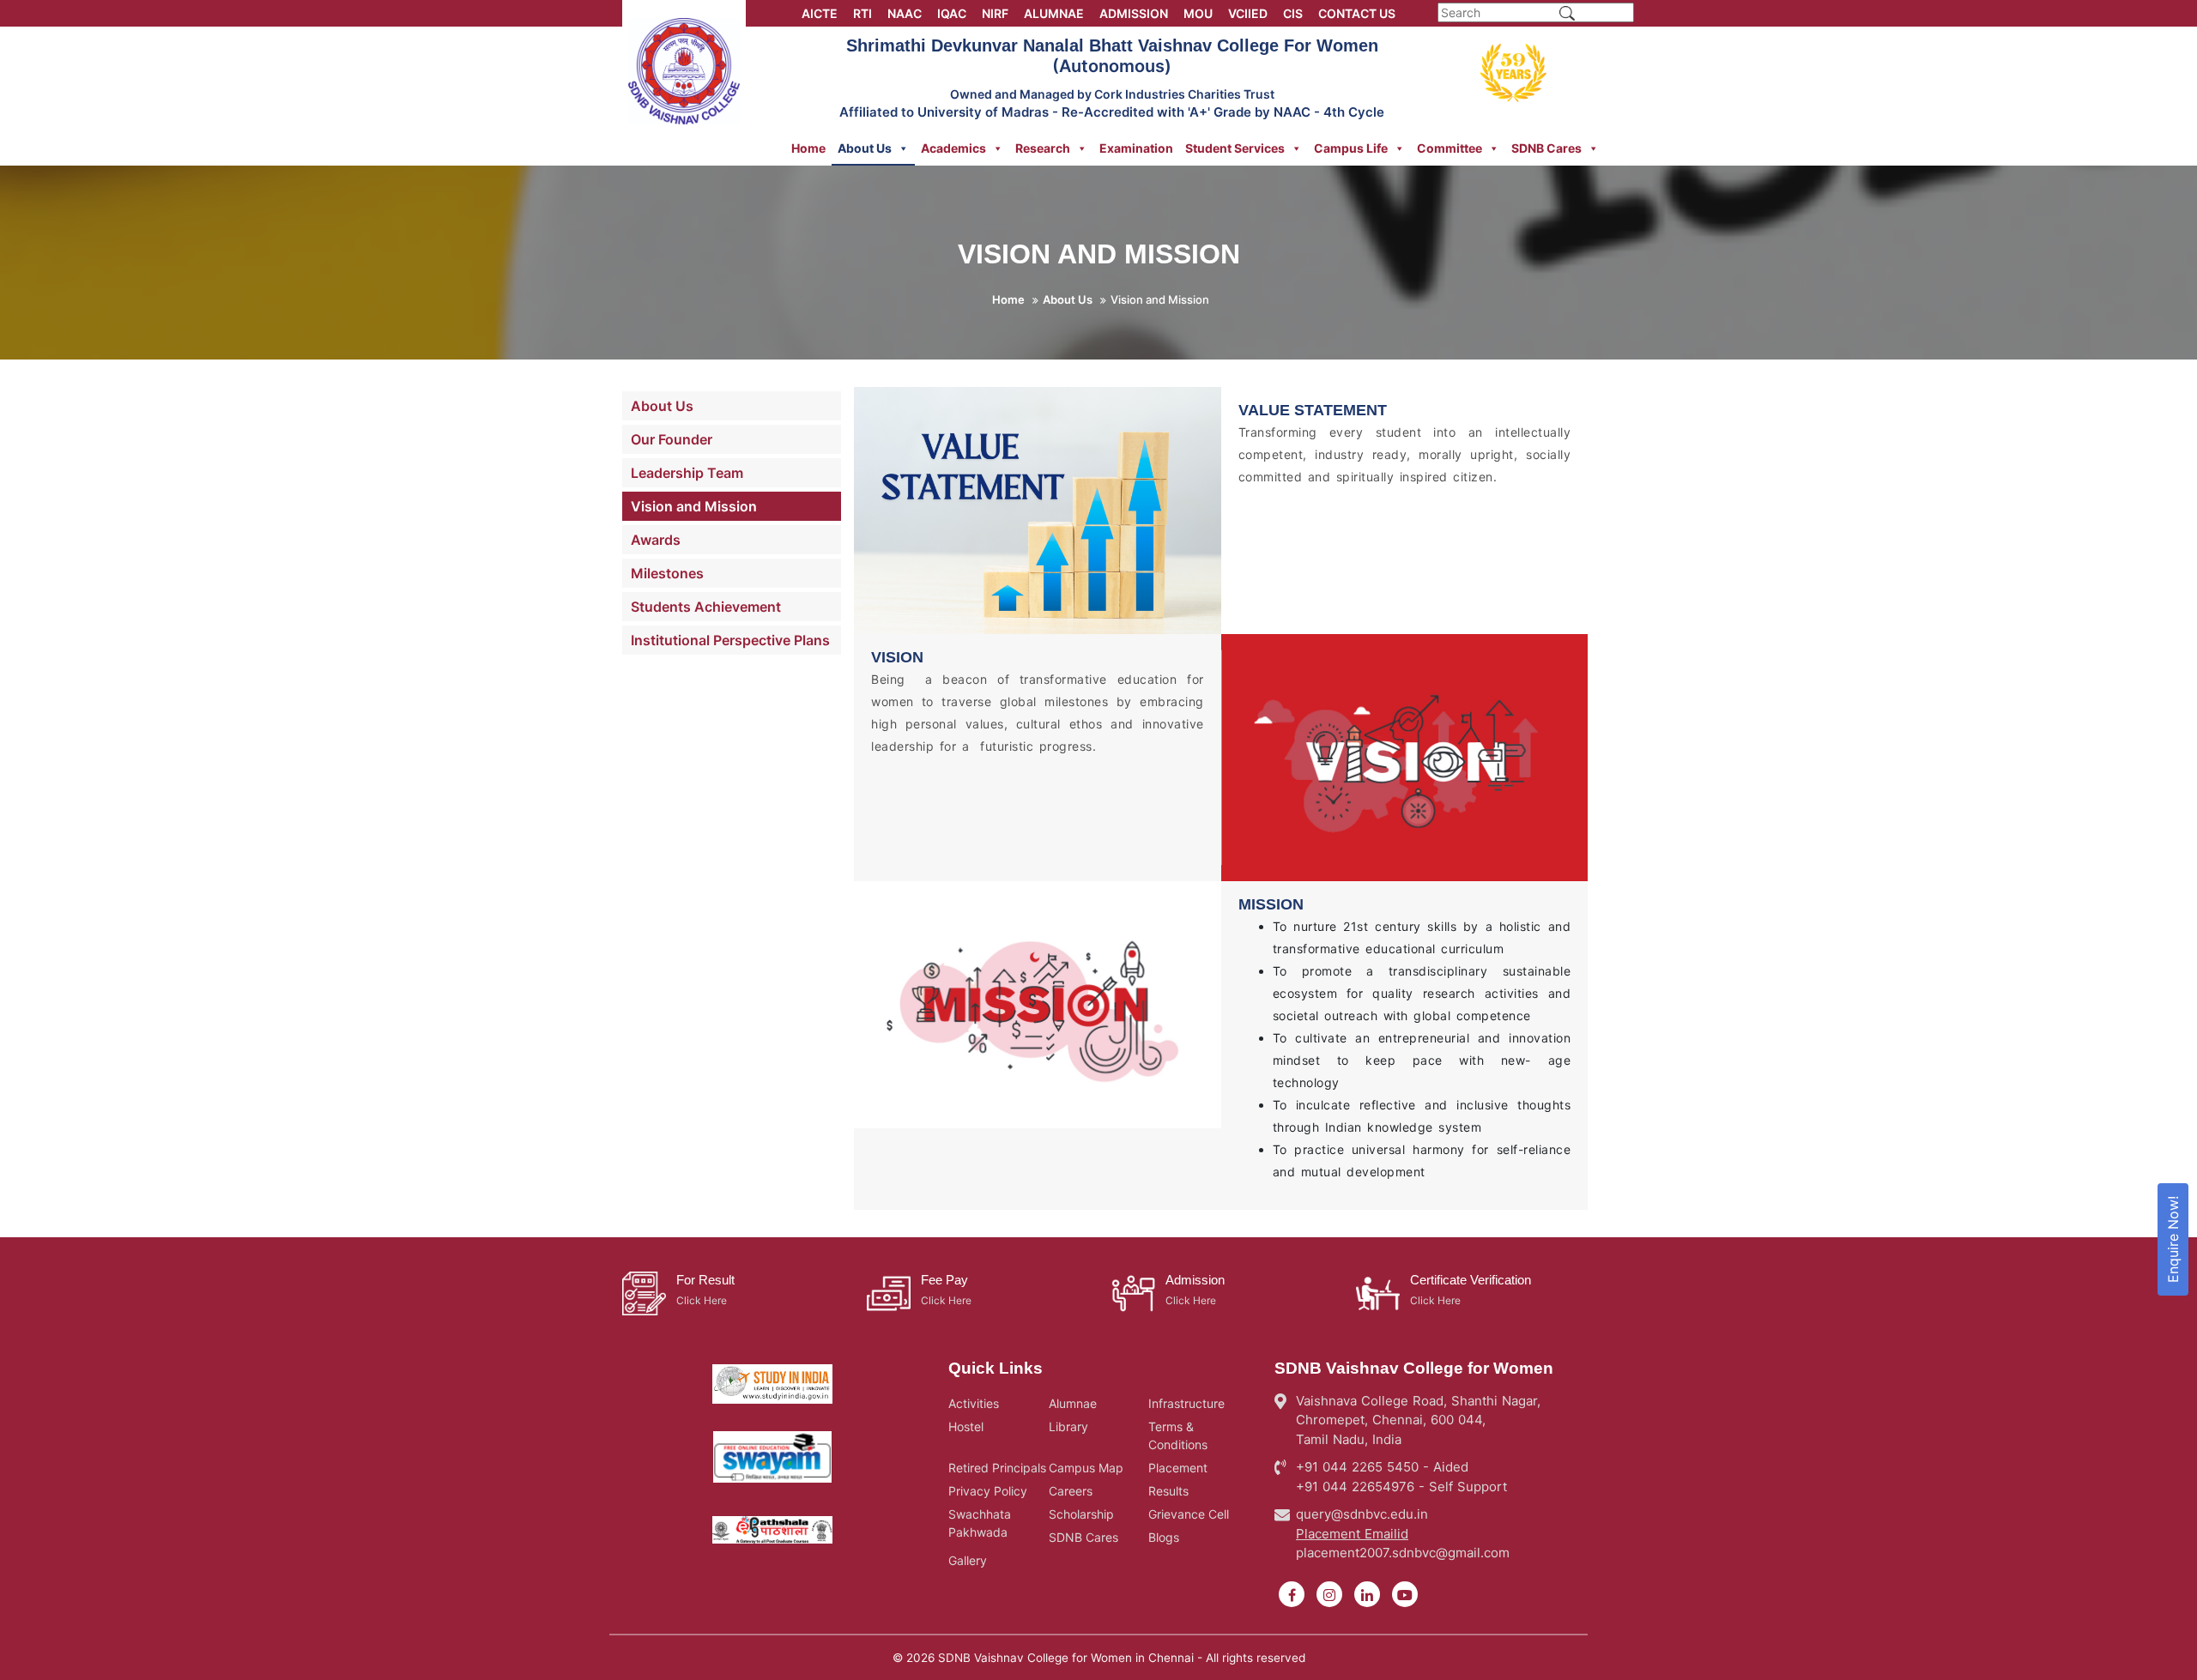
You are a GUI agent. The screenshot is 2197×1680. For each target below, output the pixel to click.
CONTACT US (1357, 13)
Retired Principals (997, 1468)
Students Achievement (706, 607)
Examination (1136, 148)
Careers (1071, 1491)
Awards (656, 540)
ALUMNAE (1054, 13)
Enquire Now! (2173, 1239)
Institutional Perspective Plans (730, 640)
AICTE (820, 13)
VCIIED (1248, 13)
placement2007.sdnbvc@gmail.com (1403, 1553)
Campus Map (1086, 1468)
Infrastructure (1186, 1403)
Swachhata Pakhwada (980, 1523)
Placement (1178, 1468)
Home (808, 148)
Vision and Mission (694, 506)
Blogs (1164, 1537)
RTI (862, 13)
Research (1043, 148)
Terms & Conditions (1178, 1435)
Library (1068, 1426)
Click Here (702, 1300)
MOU (1198, 13)
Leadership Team (687, 473)
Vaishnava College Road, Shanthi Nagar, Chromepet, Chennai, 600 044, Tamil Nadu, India (1418, 1420)
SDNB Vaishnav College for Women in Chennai (1066, 1658)
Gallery (968, 1560)
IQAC (952, 13)
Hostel (966, 1426)
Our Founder (672, 439)
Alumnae (1073, 1403)
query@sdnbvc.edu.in (1362, 1514)
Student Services (1235, 148)
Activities (974, 1403)
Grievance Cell (1189, 1514)
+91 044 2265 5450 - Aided (1382, 1467)
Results (1168, 1491)
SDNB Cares (1546, 148)
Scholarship (1081, 1514)
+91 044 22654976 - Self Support (1401, 1487)
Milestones (667, 573)
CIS (1293, 13)
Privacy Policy (988, 1491)
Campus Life (1351, 148)
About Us (865, 148)
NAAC (905, 13)
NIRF (995, 13)
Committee (1450, 148)
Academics (953, 148)
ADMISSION (1134, 13)
